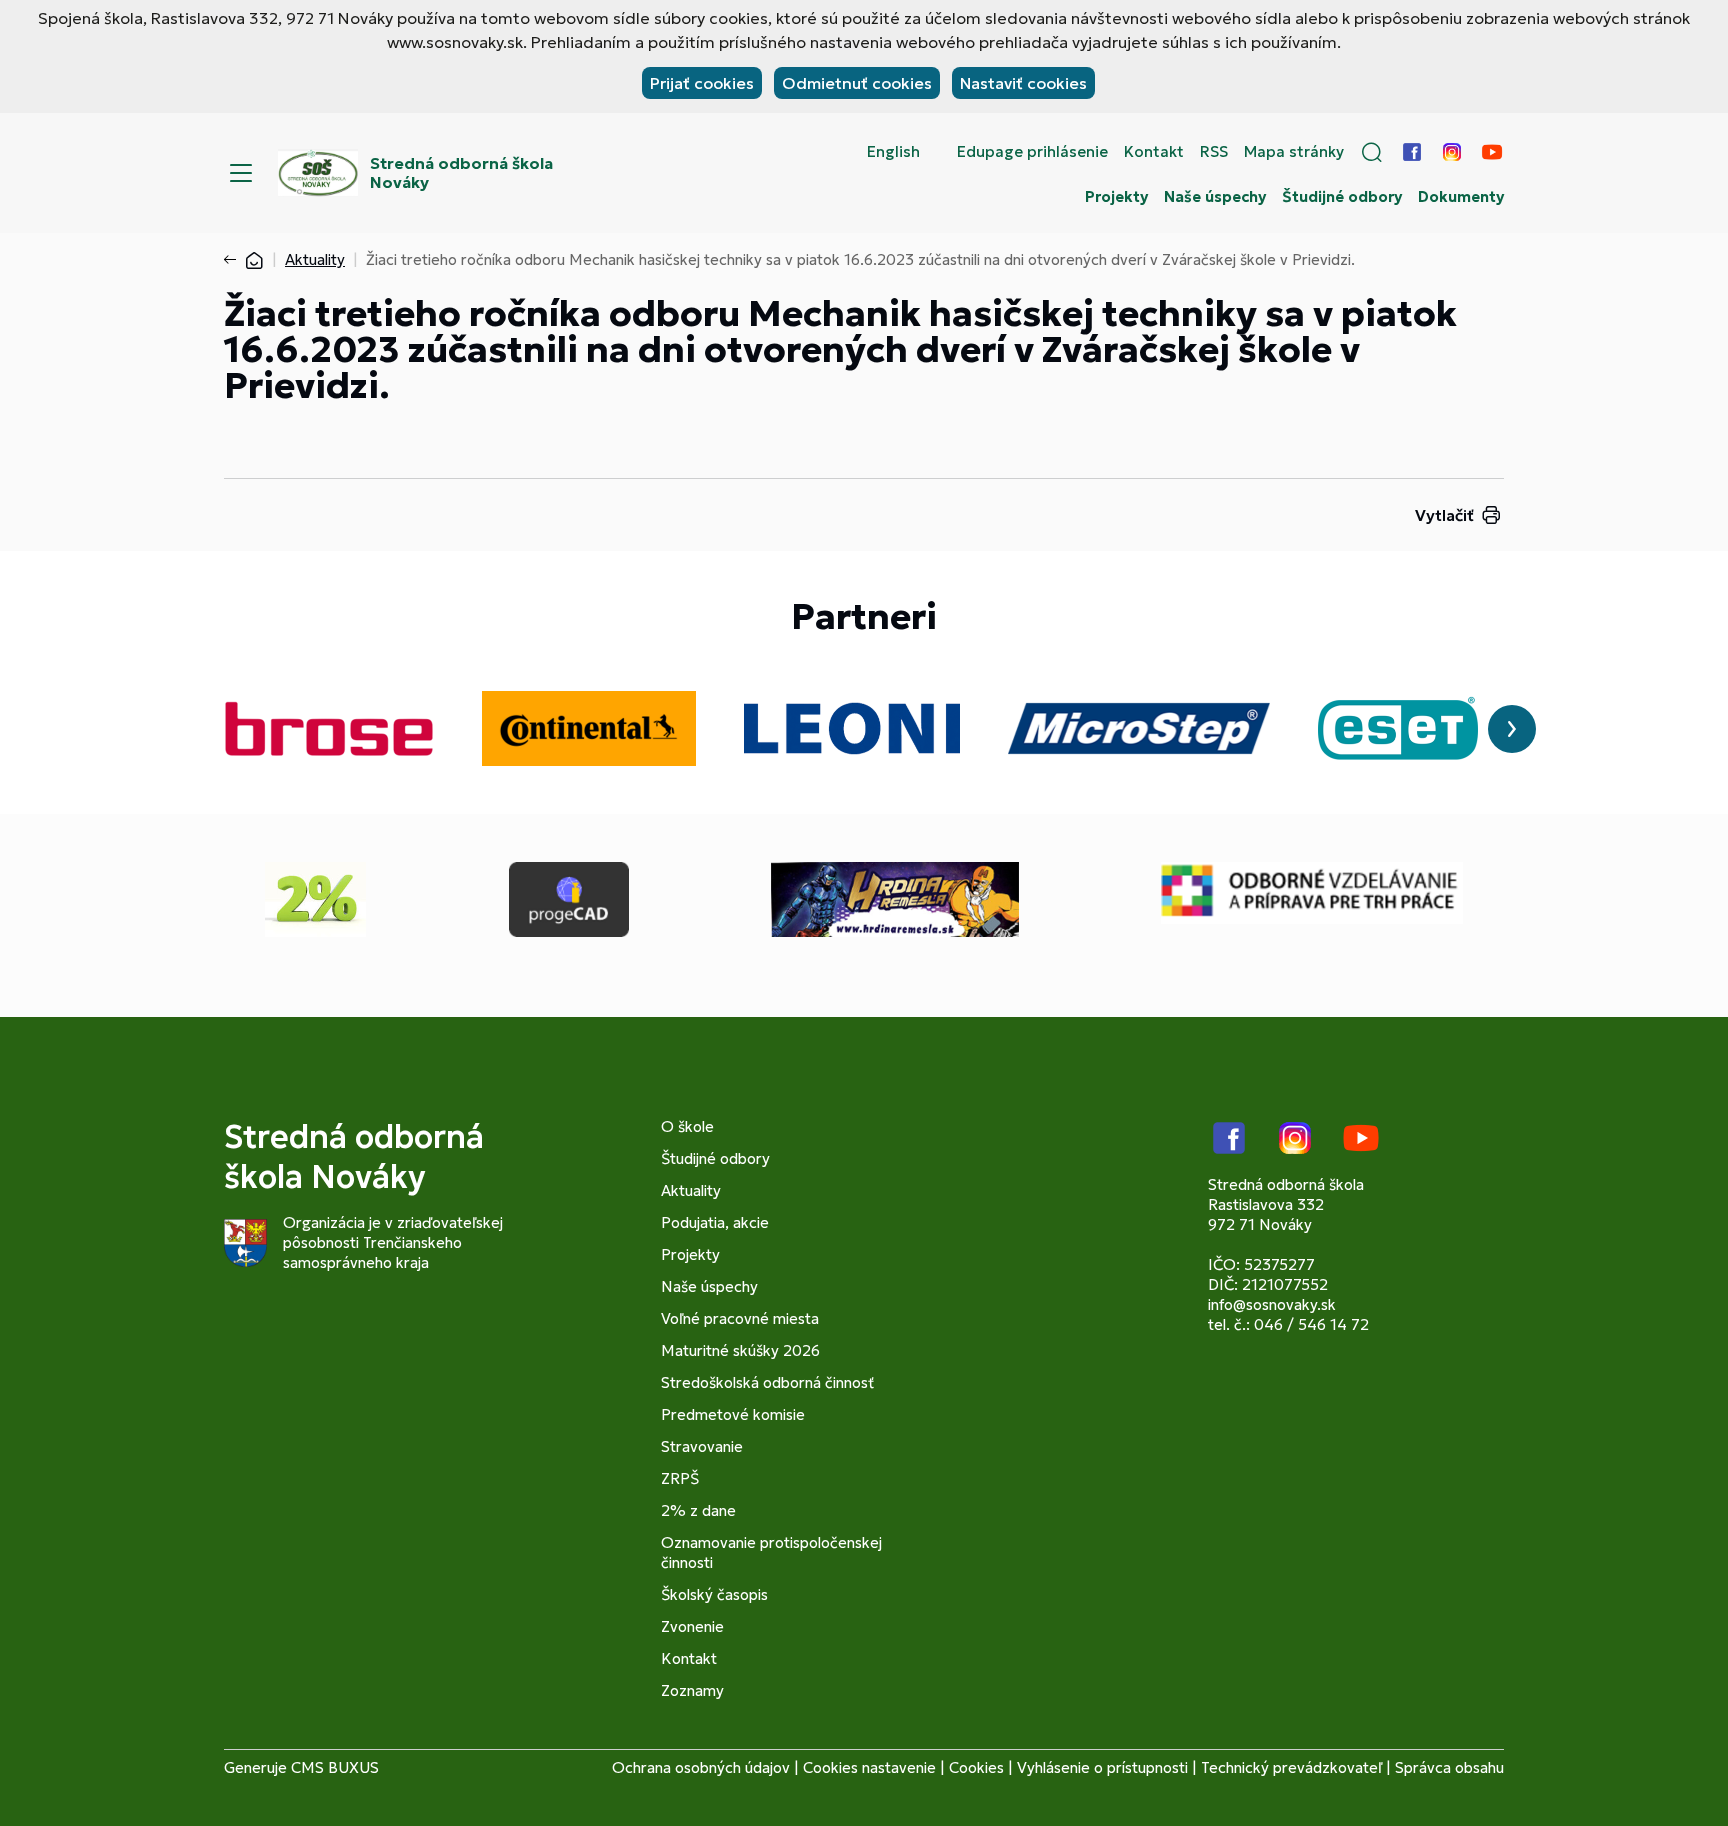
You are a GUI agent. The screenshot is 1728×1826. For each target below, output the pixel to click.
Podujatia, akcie (715, 1222)
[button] (1372, 152)
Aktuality (315, 259)
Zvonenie (692, 1626)
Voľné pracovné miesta (740, 1318)
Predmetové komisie (733, 1414)
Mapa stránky (1294, 152)
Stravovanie (702, 1446)
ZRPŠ (680, 1478)
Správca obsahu (1449, 1767)
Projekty (1116, 197)
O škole (687, 1126)
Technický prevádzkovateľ (1291, 1767)
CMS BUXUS (335, 1767)
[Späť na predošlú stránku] (234, 260)
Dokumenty (1461, 197)
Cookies (976, 1767)
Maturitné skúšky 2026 (740, 1350)
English (893, 152)
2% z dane (698, 1510)
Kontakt (1154, 152)
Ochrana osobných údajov (701, 1767)
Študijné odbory (1342, 197)
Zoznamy (692, 1690)
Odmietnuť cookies (857, 83)
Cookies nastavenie (869, 1767)
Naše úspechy (1215, 197)
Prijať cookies (702, 83)
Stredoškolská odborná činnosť (767, 1382)
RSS (1214, 152)
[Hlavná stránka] (254, 259)
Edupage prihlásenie (1032, 152)
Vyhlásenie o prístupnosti (1102, 1767)
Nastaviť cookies (1023, 83)
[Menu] (241, 173)
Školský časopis (714, 1594)
